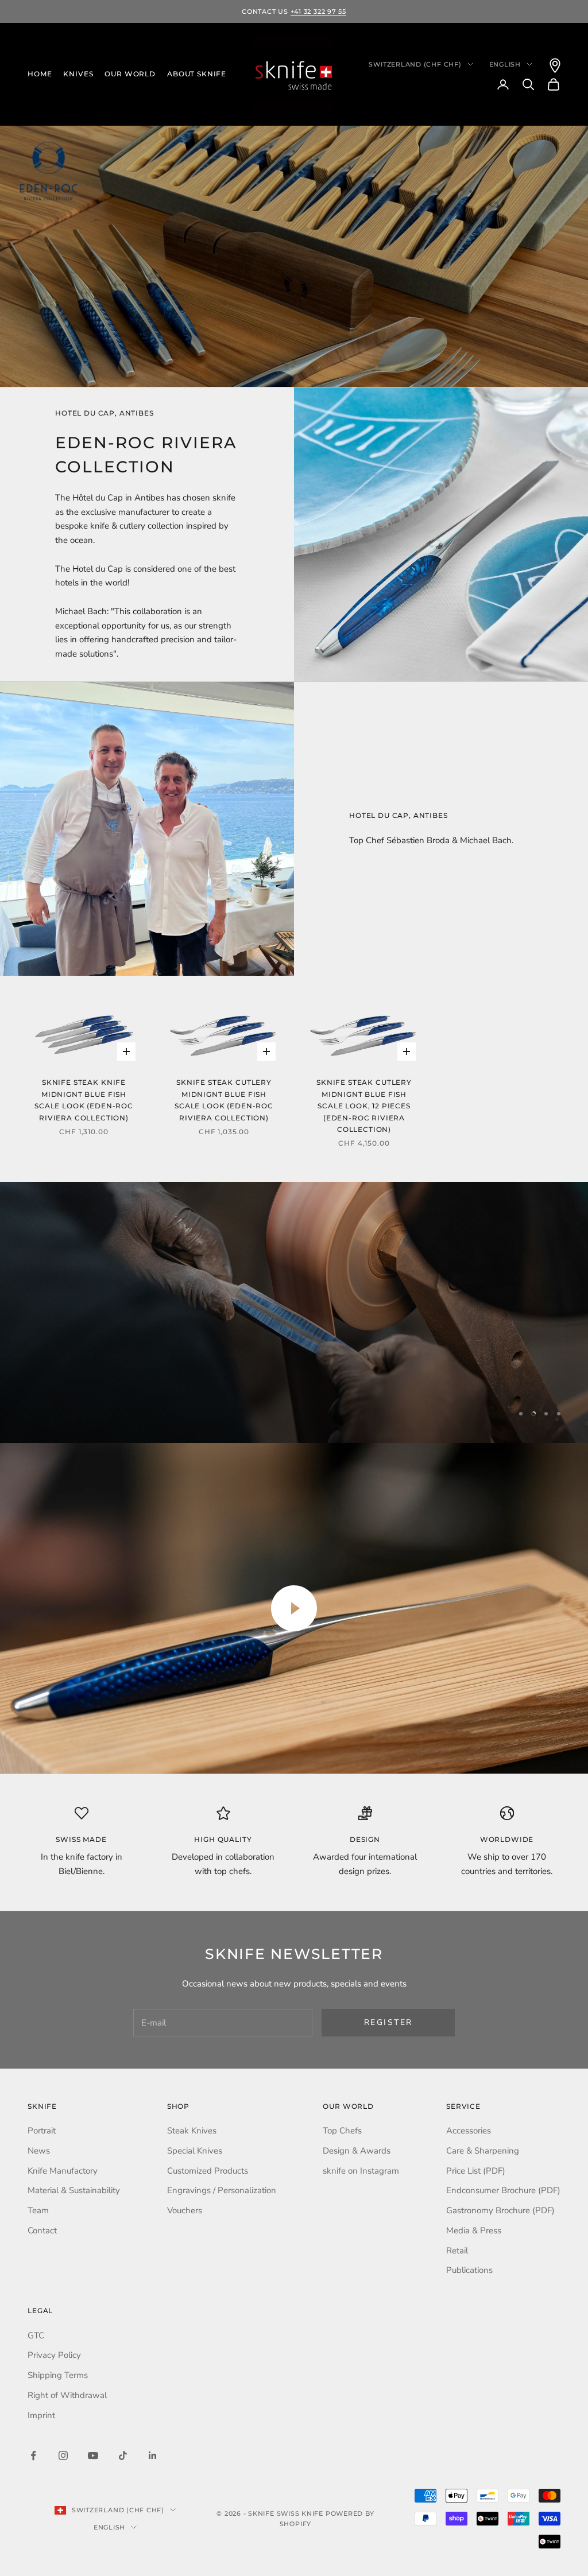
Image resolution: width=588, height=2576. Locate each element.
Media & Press (474, 2230)
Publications (469, 2270)
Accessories (469, 2131)
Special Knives (195, 2151)
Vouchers (185, 2210)
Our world (130, 74)
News (39, 2151)
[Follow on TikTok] (123, 2455)
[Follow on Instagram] (63, 2455)
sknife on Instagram (361, 2171)
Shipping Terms (58, 2375)
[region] (294, 1312)
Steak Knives (192, 2131)
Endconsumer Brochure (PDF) (503, 2190)
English (505, 64)
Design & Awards (357, 2151)
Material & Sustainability (74, 2190)
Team (38, 2210)
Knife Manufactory (63, 2171)
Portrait (42, 2131)
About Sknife (197, 74)
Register (388, 2022)
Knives (78, 74)
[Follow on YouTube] (93, 2455)
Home (40, 74)
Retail (457, 2251)
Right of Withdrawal (67, 2395)
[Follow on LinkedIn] (153, 2455)
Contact (42, 2230)
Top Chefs (342, 2131)
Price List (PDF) (476, 2171)
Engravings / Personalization (222, 2190)
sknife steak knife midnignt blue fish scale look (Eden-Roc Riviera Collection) (84, 1100)
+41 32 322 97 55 (318, 11)
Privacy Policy (54, 2355)
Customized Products (208, 2171)
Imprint (41, 2415)
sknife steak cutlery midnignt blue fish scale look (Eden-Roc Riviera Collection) (224, 1100)
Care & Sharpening (483, 2151)
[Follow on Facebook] (33, 2455)
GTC (36, 2336)
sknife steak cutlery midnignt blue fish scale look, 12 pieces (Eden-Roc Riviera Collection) (364, 1106)
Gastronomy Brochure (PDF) (500, 2210)
